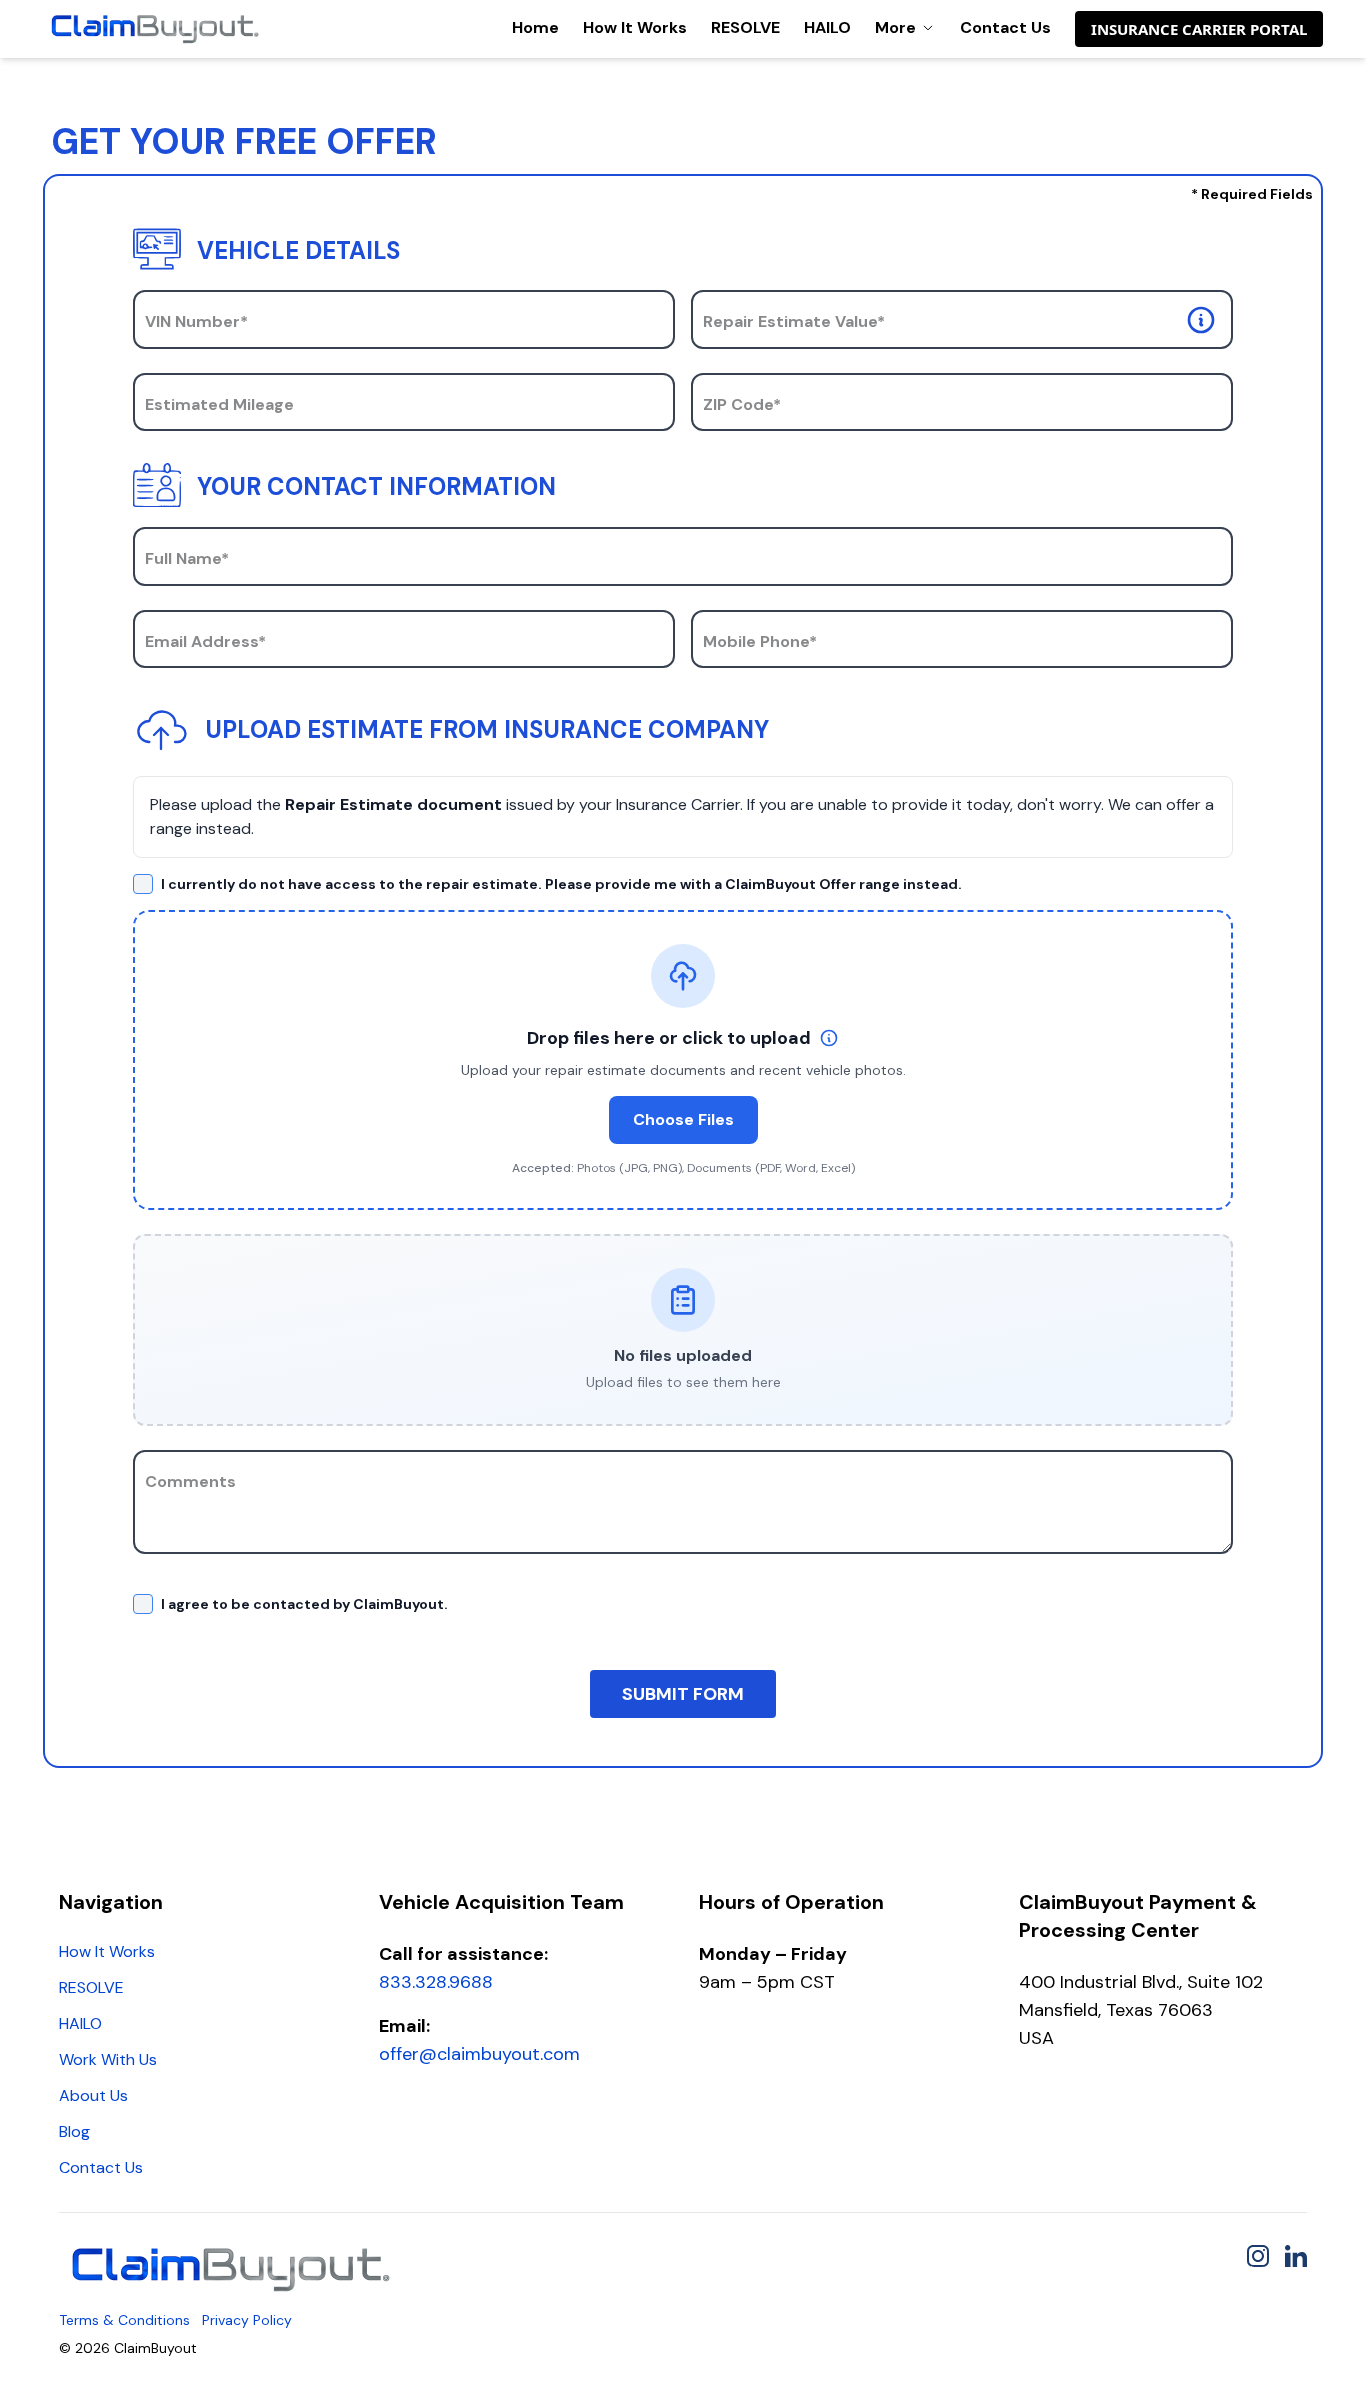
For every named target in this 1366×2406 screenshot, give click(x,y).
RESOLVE (745, 27)
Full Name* (187, 558)
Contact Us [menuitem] (101, 2167)
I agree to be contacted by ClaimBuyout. (304, 1604)
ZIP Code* (742, 404)
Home (535, 27)
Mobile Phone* (760, 641)
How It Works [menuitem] (107, 1951)
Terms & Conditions (124, 2320)
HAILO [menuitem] (80, 2023)
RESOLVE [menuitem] (91, 1987)
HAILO (827, 27)
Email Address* (205, 641)
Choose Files (683, 1119)
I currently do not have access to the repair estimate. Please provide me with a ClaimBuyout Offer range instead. (561, 884)
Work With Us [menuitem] (108, 2059)
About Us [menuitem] (93, 2095)
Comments (190, 1481)
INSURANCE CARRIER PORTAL (1199, 29)
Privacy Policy (247, 2320)
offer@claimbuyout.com (479, 2054)
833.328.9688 (436, 1982)
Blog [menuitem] (74, 2131)
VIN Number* (196, 321)
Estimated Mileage (219, 404)
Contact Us (1005, 27)
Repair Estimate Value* (794, 321)
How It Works (635, 27)
